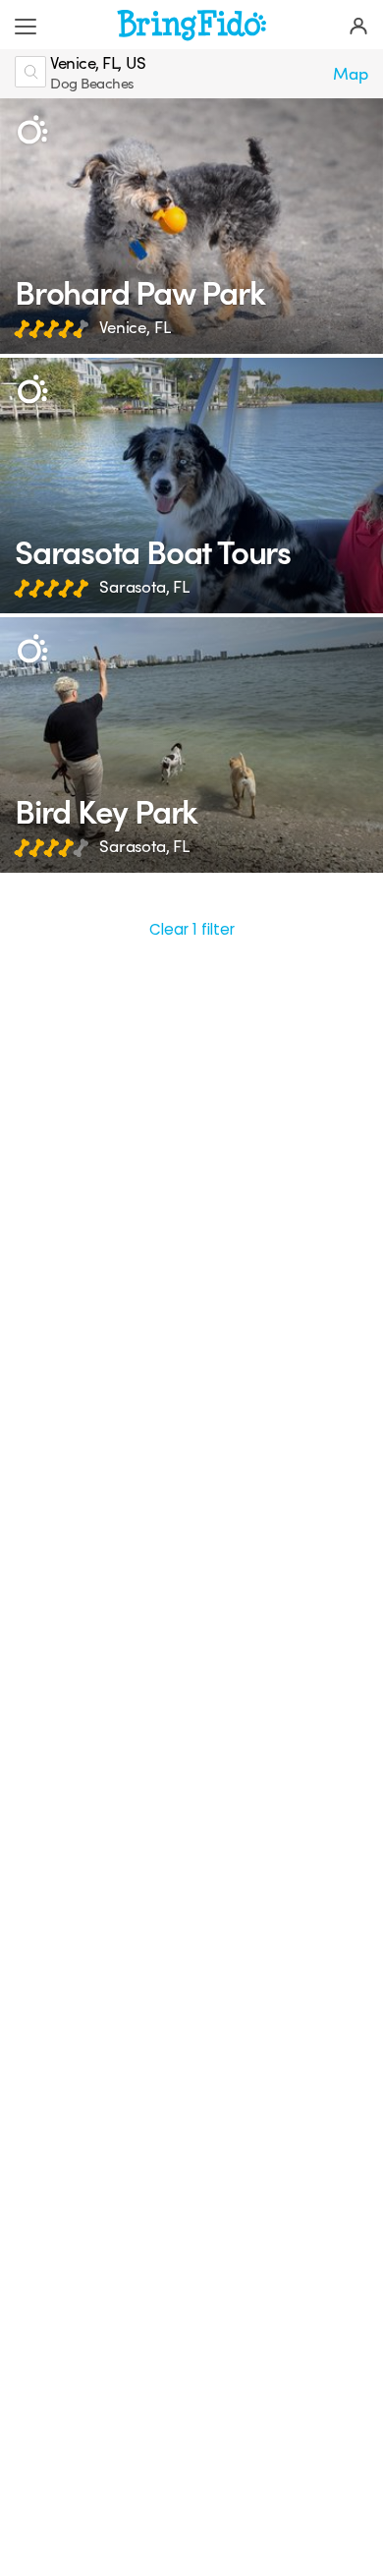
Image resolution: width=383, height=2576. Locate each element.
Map (351, 74)
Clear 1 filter (192, 929)
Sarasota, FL (144, 587)
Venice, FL (135, 328)
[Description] (32, 130)
